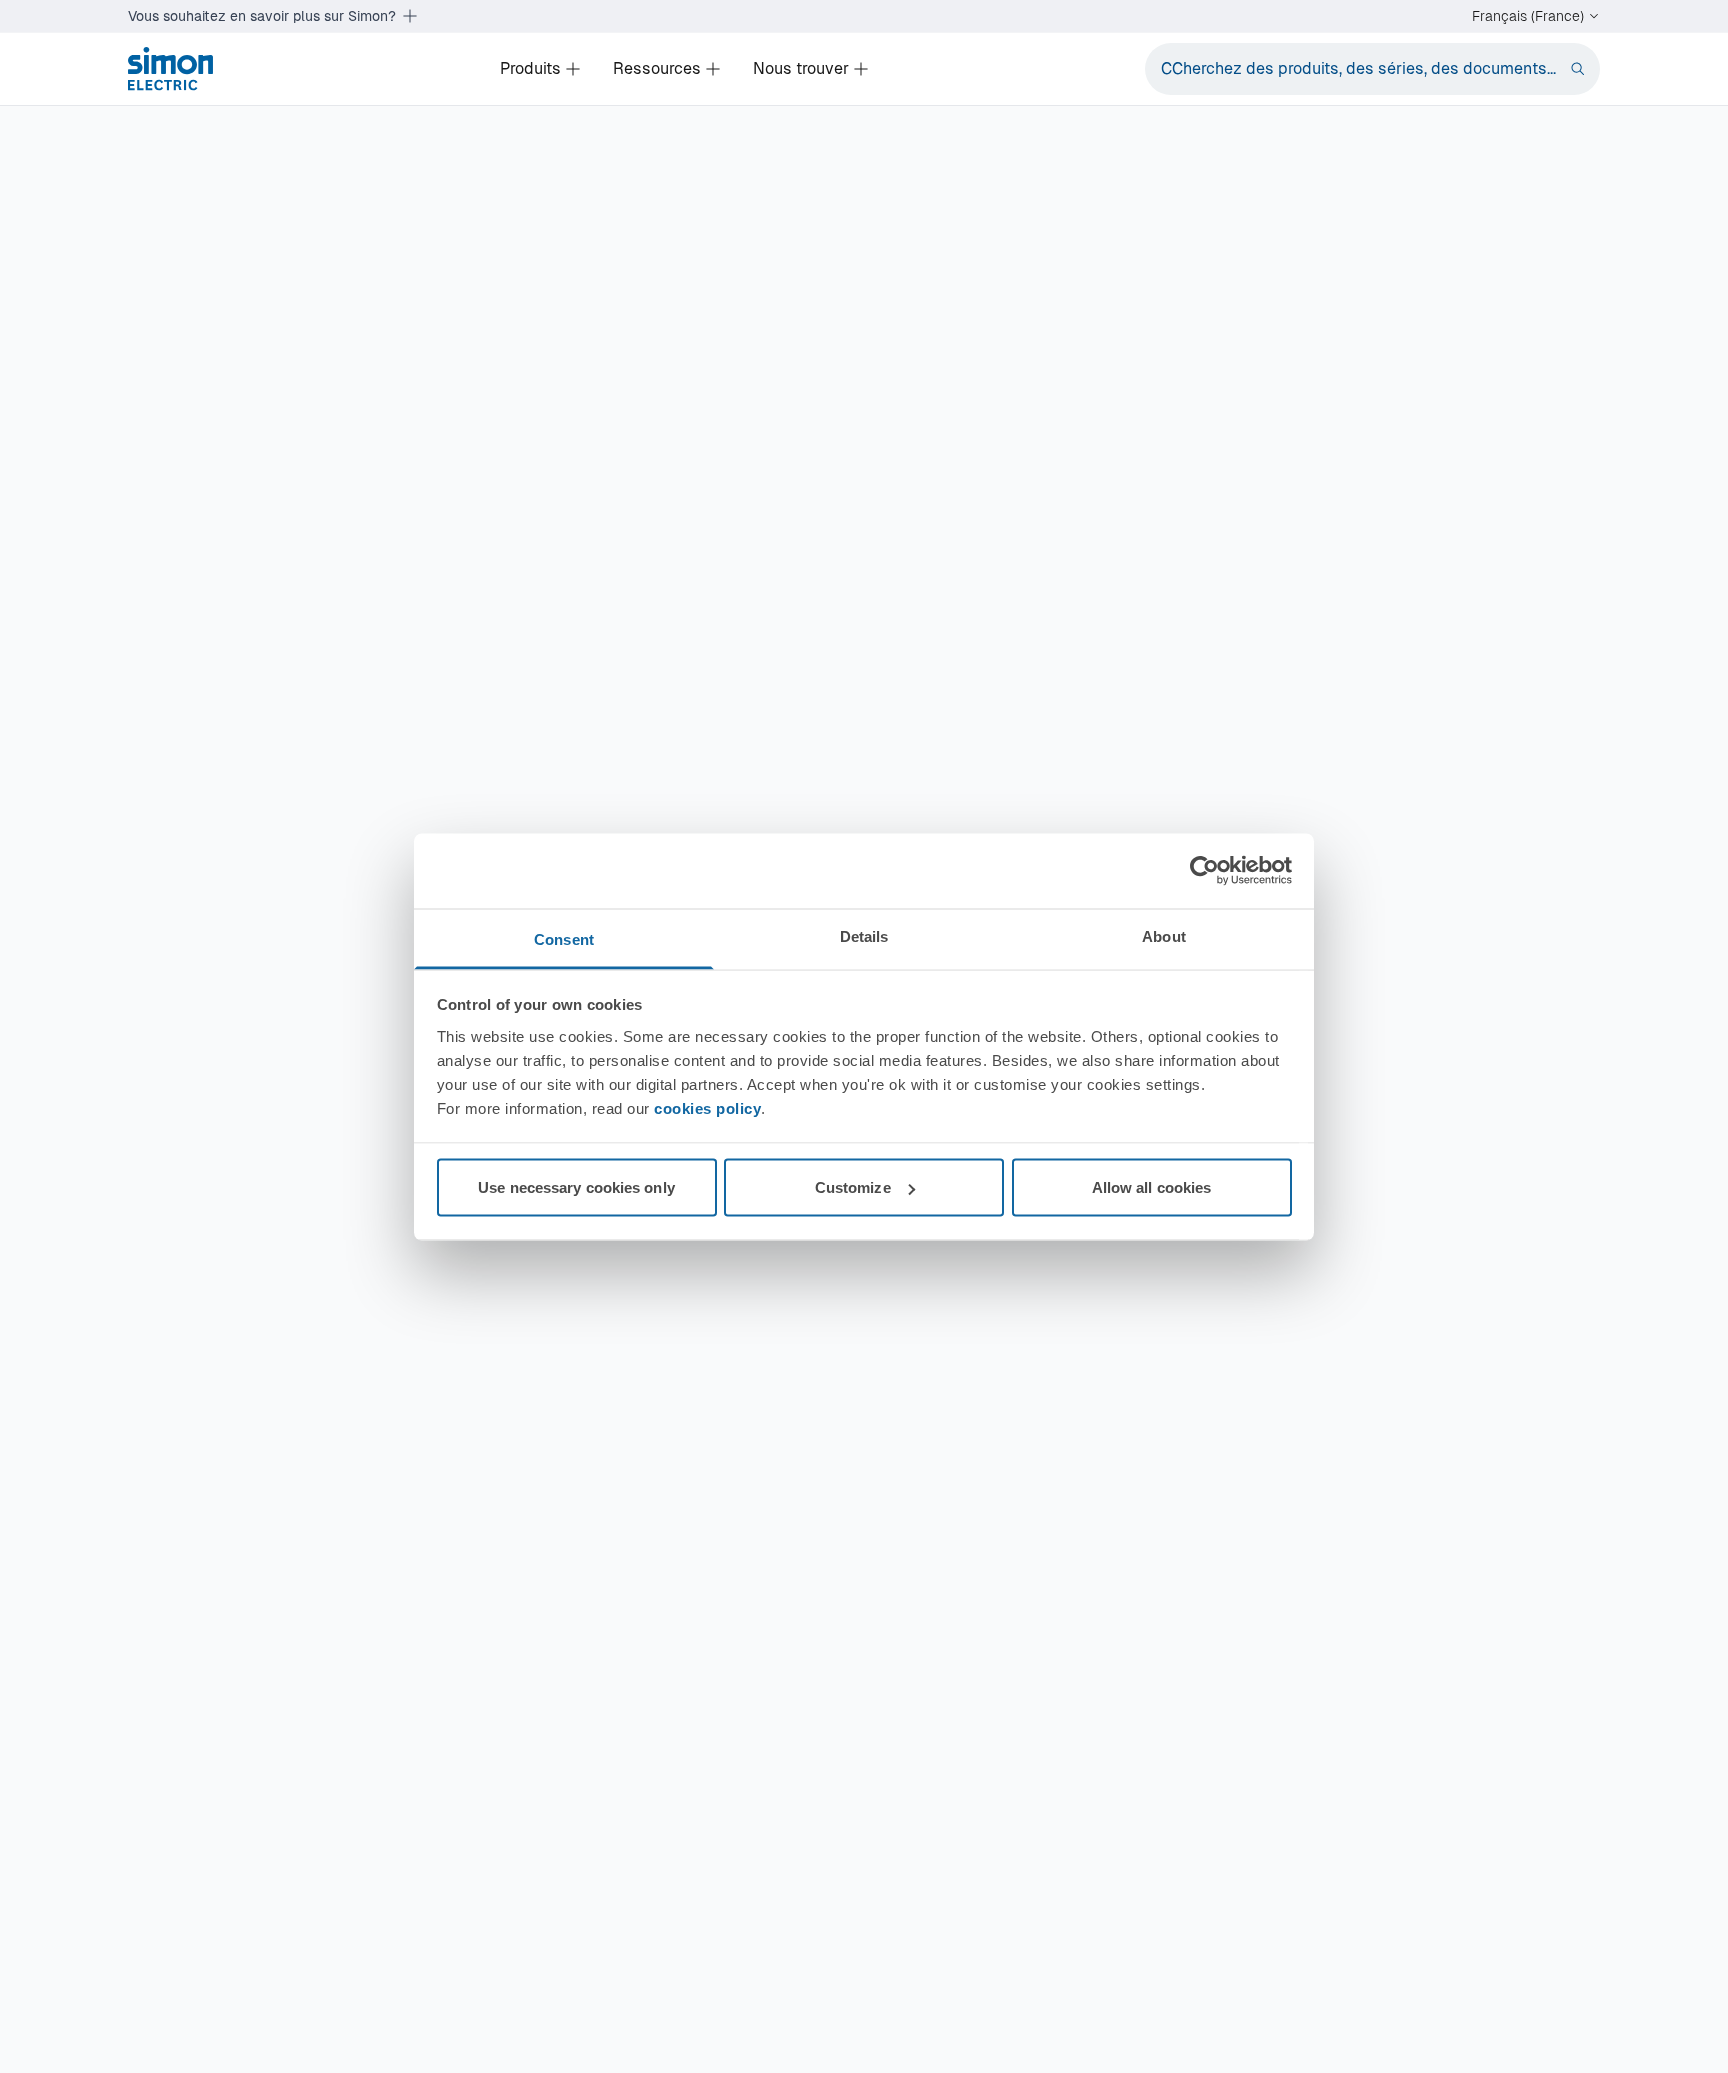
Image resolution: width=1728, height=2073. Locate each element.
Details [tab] (864, 935)
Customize (853, 1187)
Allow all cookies (1152, 1187)
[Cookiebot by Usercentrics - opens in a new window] (1204, 871)
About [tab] (1164, 935)
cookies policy (707, 1107)
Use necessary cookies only (576, 1187)
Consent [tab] (564, 938)
